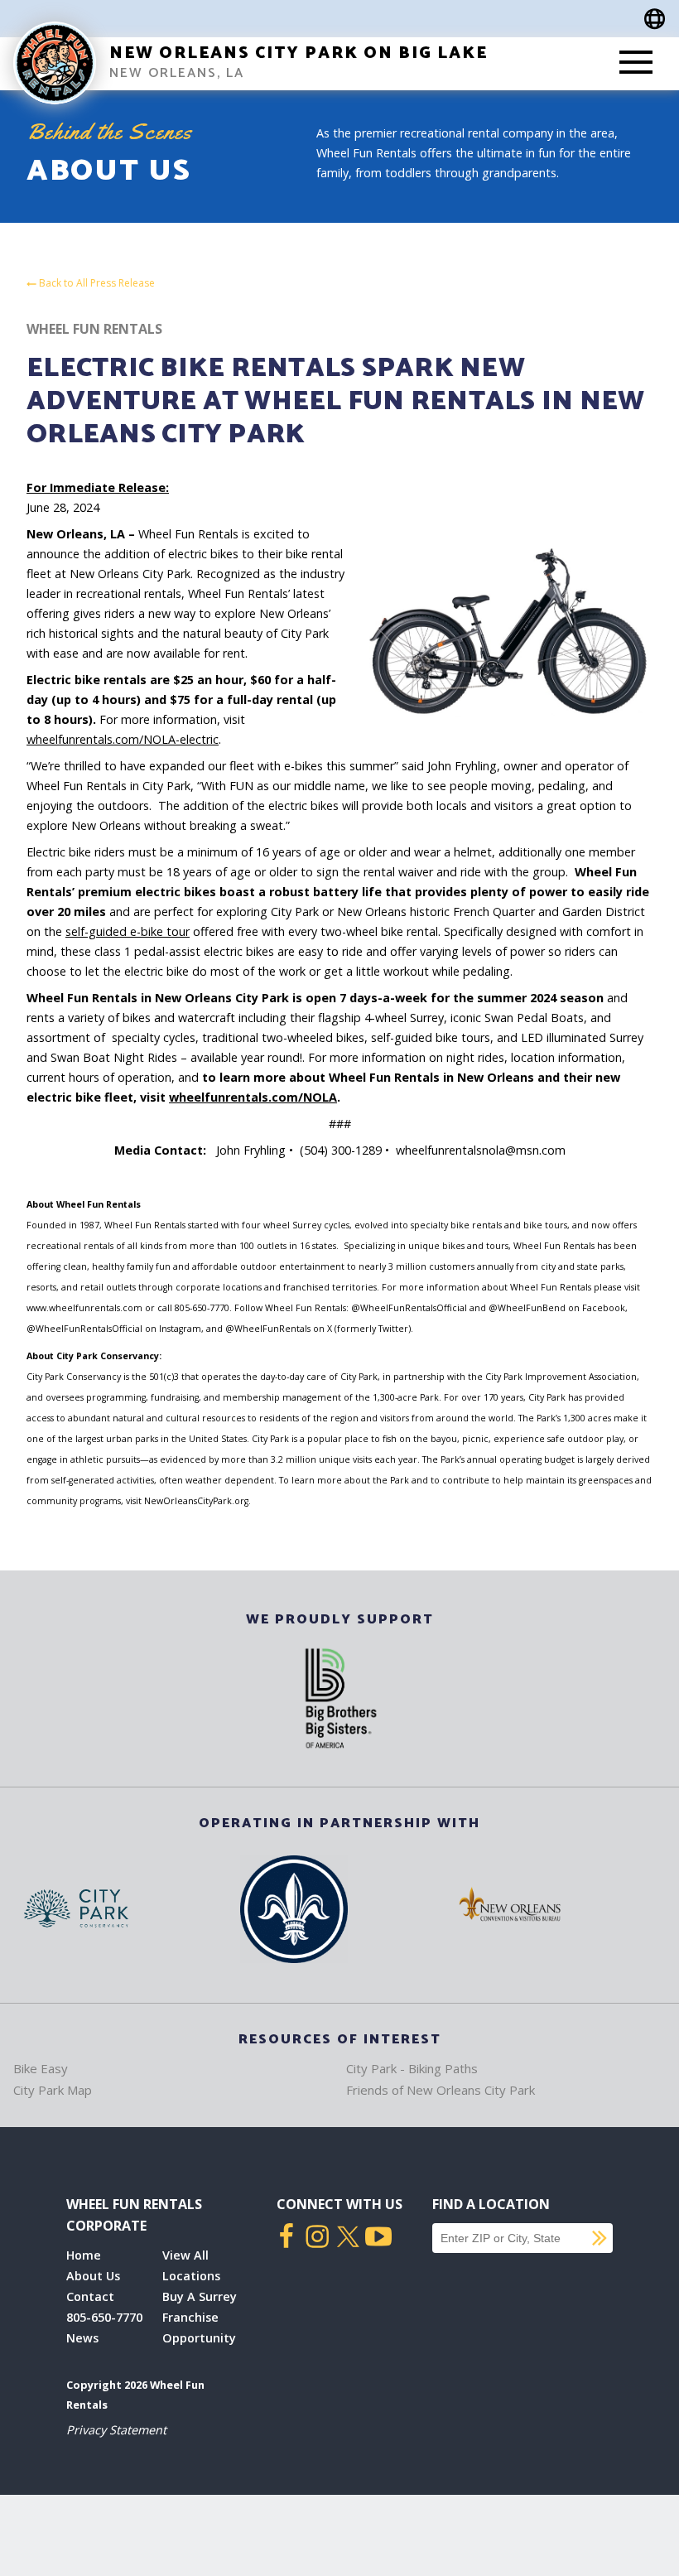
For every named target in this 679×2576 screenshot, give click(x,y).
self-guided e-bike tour (128, 931)
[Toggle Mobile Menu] (636, 64)
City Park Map (53, 2090)
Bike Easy (41, 2068)
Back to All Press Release (96, 284)
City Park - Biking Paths (412, 2068)
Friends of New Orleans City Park (441, 2090)
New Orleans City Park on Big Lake (299, 53)
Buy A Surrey (200, 2296)
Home (84, 2255)
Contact (90, 2296)
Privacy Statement (116, 2430)
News (82, 2338)
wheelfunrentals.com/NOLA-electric (123, 739)
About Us (93, 2276)
